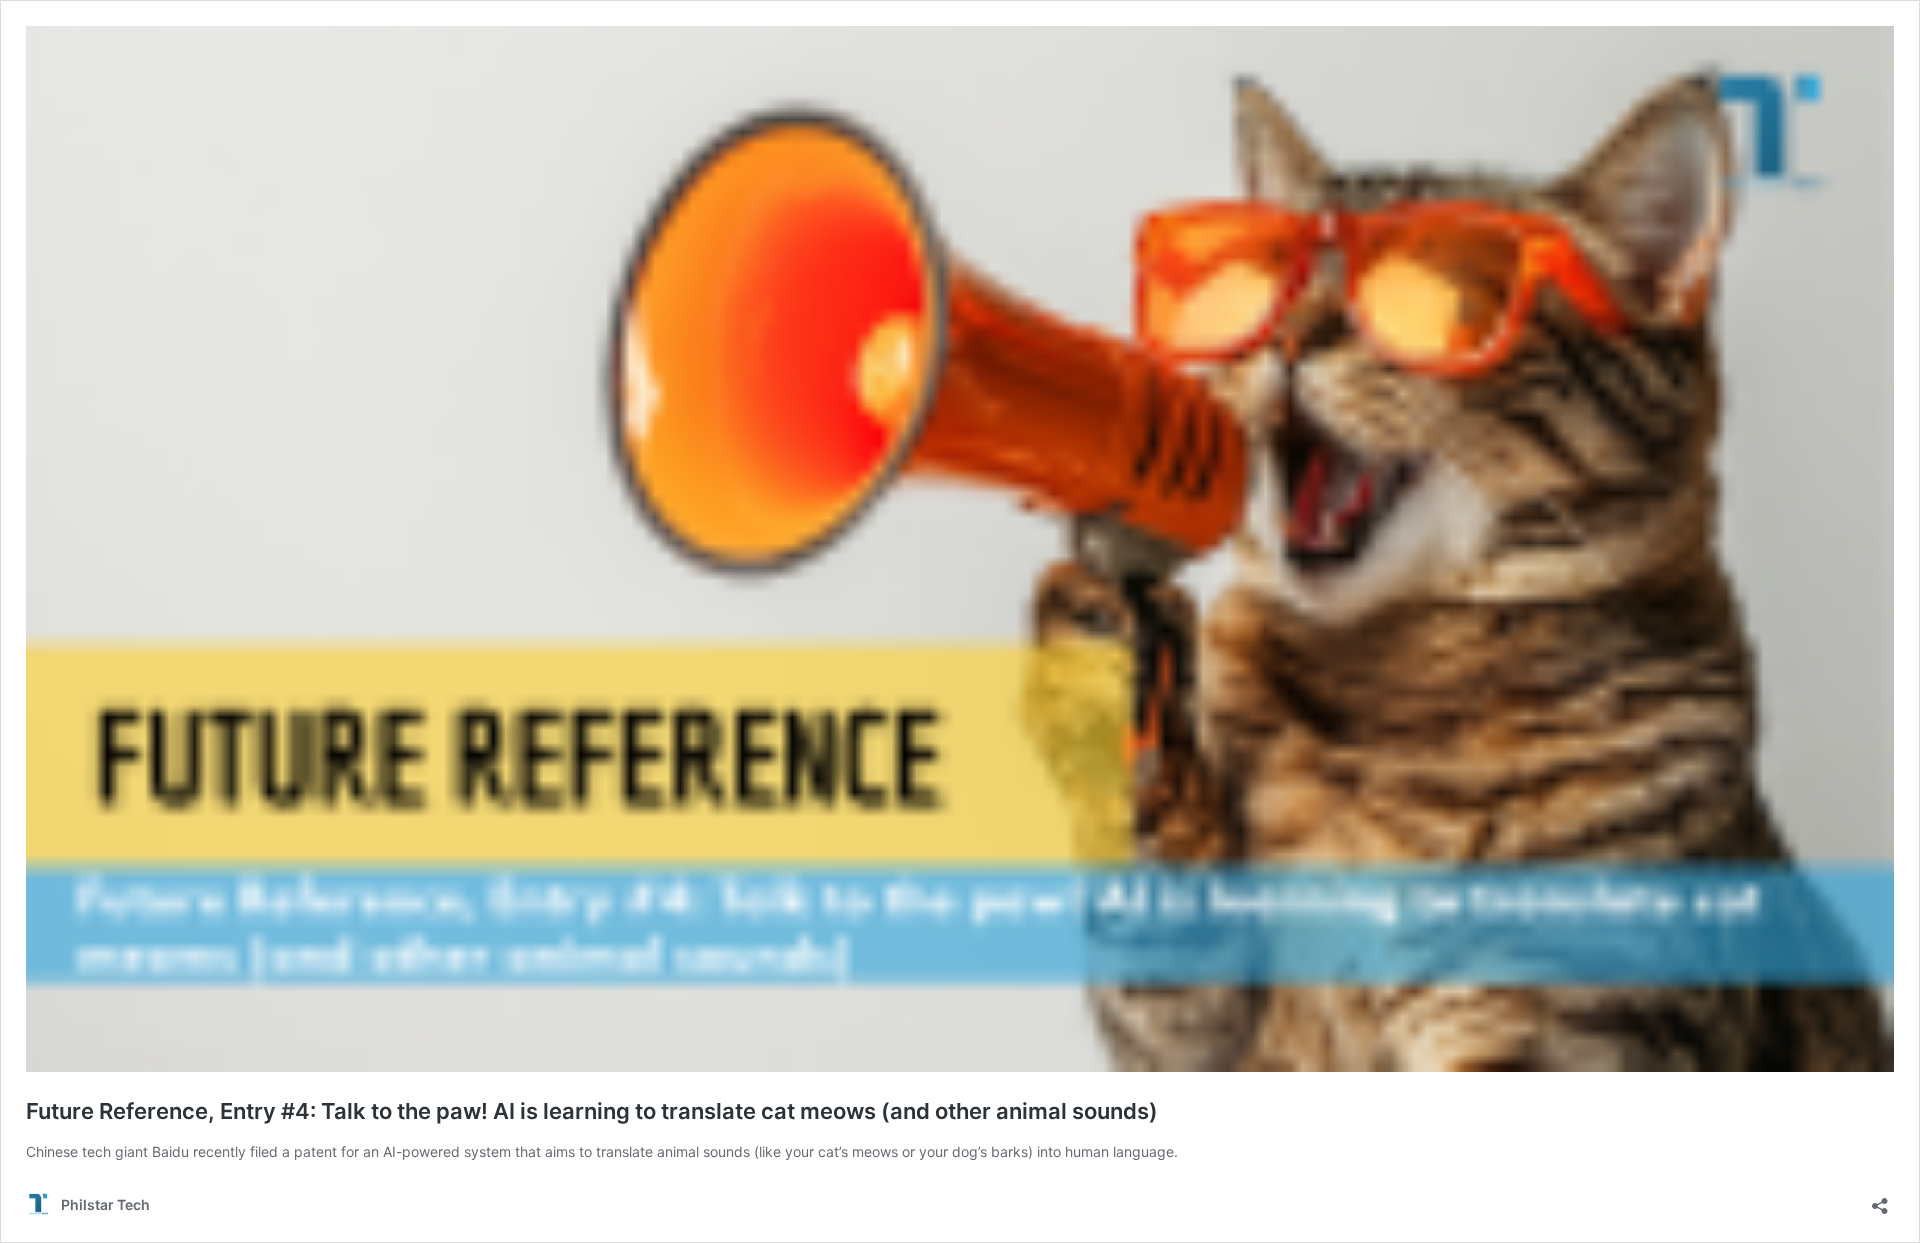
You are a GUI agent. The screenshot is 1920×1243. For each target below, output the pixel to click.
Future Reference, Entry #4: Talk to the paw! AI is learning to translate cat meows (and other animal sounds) (592, 1111)
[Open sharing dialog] (1880, 1199)
